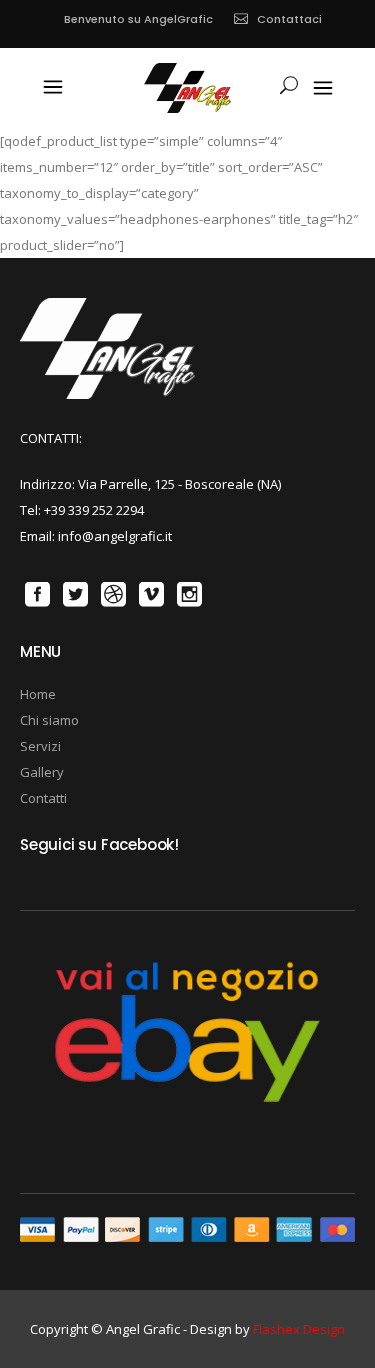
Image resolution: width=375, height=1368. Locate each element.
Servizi (40, 746)
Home (38, 694)
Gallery (42, 772)
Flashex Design (299, 1329)
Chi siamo (49, 720)
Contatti (43, 798)
